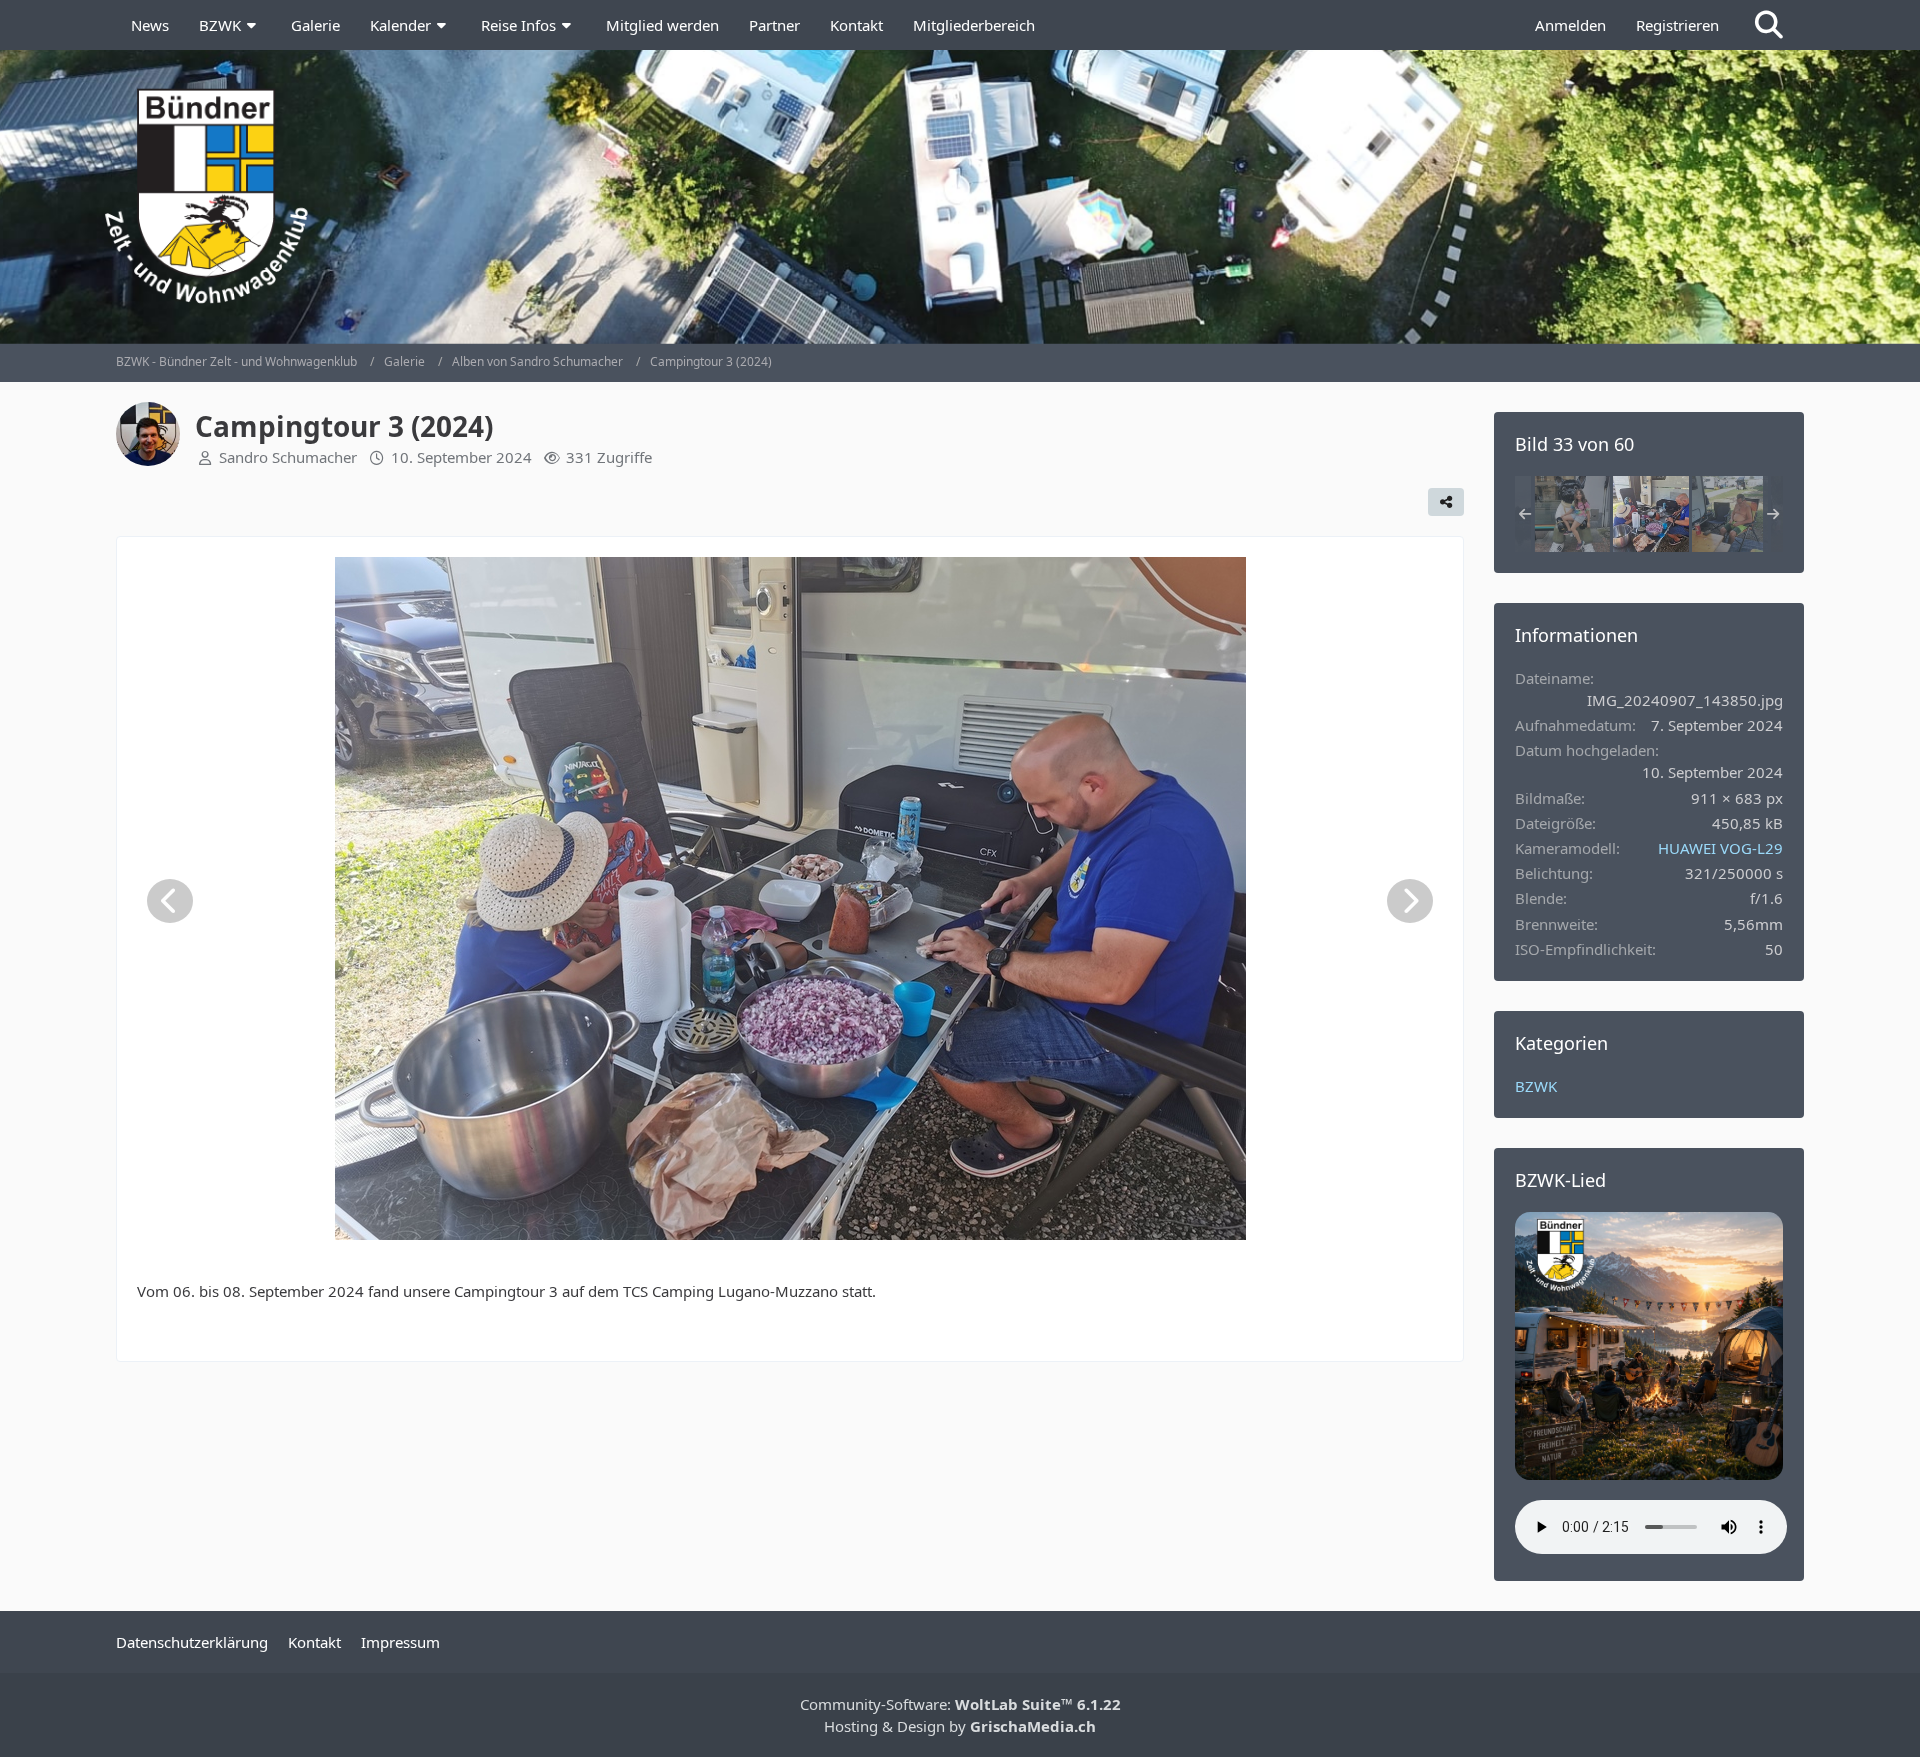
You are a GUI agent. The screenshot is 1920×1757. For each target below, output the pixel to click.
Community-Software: (960, 1704)
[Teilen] (1446, 502)
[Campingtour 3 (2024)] (1572, 514)
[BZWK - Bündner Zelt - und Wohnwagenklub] (960, 196)
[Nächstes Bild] (1410, 901)
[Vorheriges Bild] (170, 901)
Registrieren (1677, 25)
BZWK (1536, 1086)
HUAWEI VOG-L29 (1720, 848)
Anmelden (1570, 25)
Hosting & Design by (960, 1726)
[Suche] (1769, 25)
